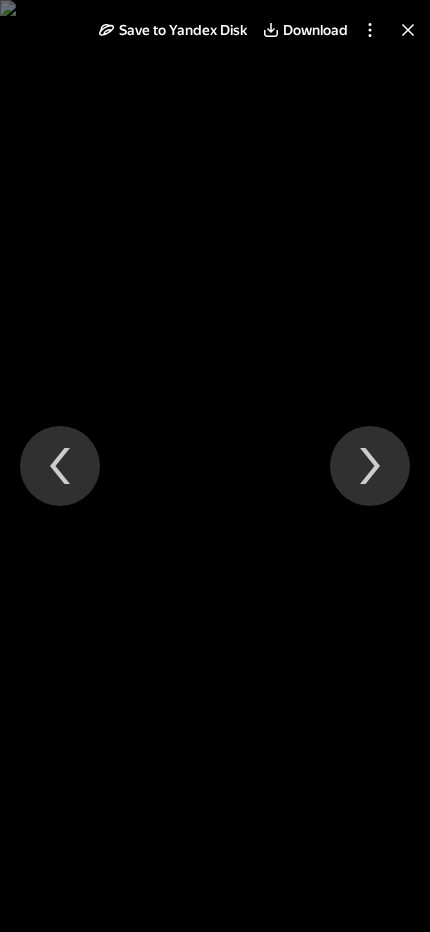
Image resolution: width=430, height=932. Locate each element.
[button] (173, 30)
